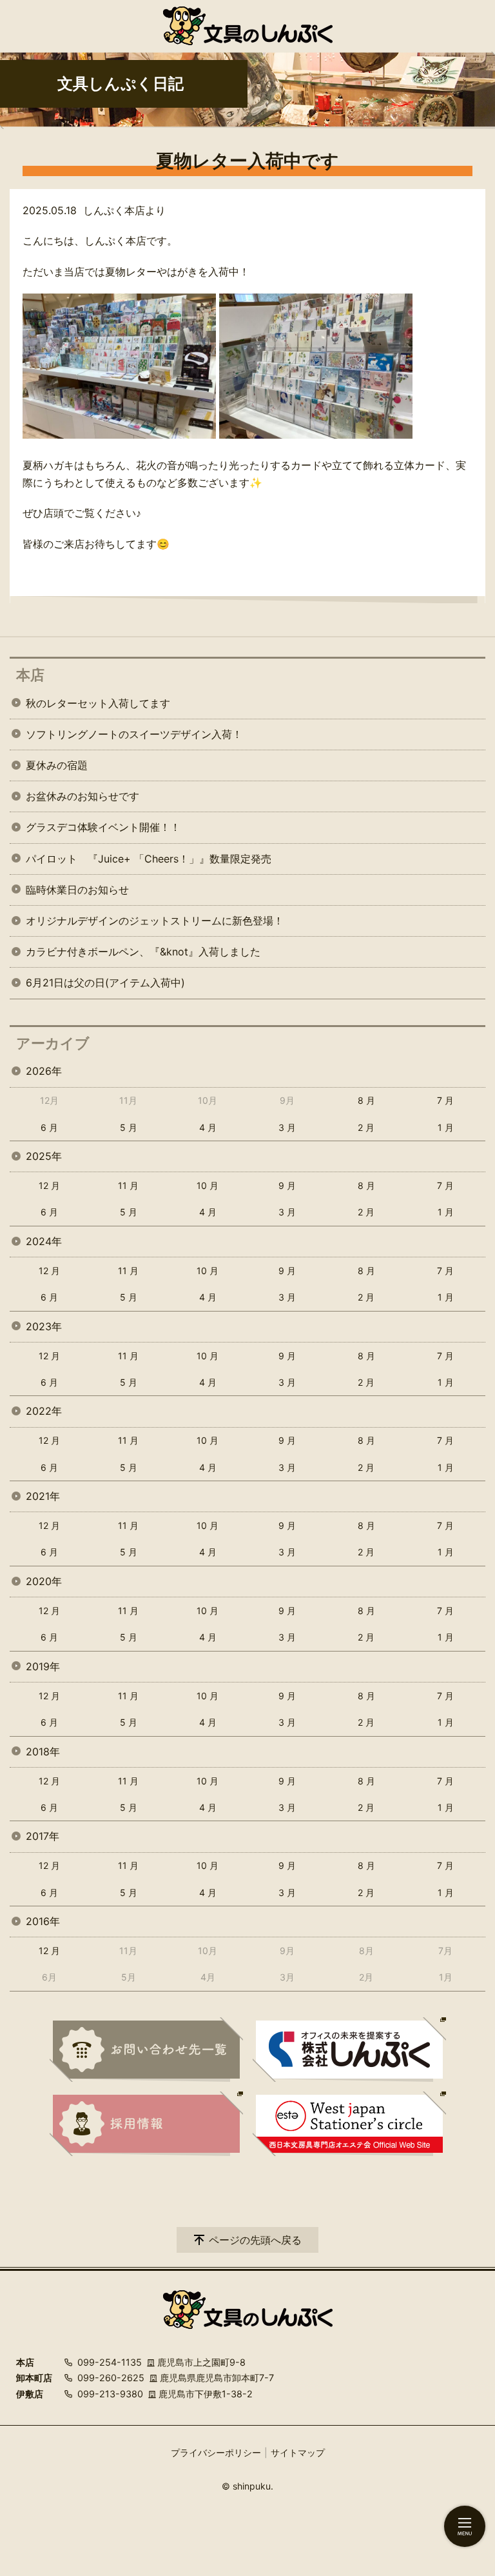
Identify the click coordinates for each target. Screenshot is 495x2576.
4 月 (208, 1127)
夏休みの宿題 (57, 765)
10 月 (208, 1185)
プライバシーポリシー (216, 2452)
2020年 (44, 1581)
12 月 (49, 1185)
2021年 (43, 1496)
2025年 (44, 1156)
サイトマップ (298, 2452)
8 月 (366, 1100)
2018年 (43, 1752)
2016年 (43, 1921)
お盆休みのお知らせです (82, 796)
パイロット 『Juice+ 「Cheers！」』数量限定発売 (149, 859)
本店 (30, 675)
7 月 (445, 1100)
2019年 (43, 1666)
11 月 (128, 1185)
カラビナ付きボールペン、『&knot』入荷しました (143, 952)
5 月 (129, 1127)
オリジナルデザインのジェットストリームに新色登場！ (155, 921)
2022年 (44, 1411)
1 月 (446, 1127)
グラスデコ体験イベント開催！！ (103, 827)
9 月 (287, 1185)
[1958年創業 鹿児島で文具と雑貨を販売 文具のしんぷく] (248, 26)
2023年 (44, 1326)
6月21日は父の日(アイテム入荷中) (105, 983)
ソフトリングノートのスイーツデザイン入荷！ (134, 734)
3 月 (287, 1127)
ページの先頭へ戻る (255, 2240)
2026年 (44, 1071)
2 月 (366, 1127)
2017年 (43, 1836)
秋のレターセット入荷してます (98, 703)
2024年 (44, 1241)
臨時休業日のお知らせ (77, 890)
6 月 (49, 1127)
